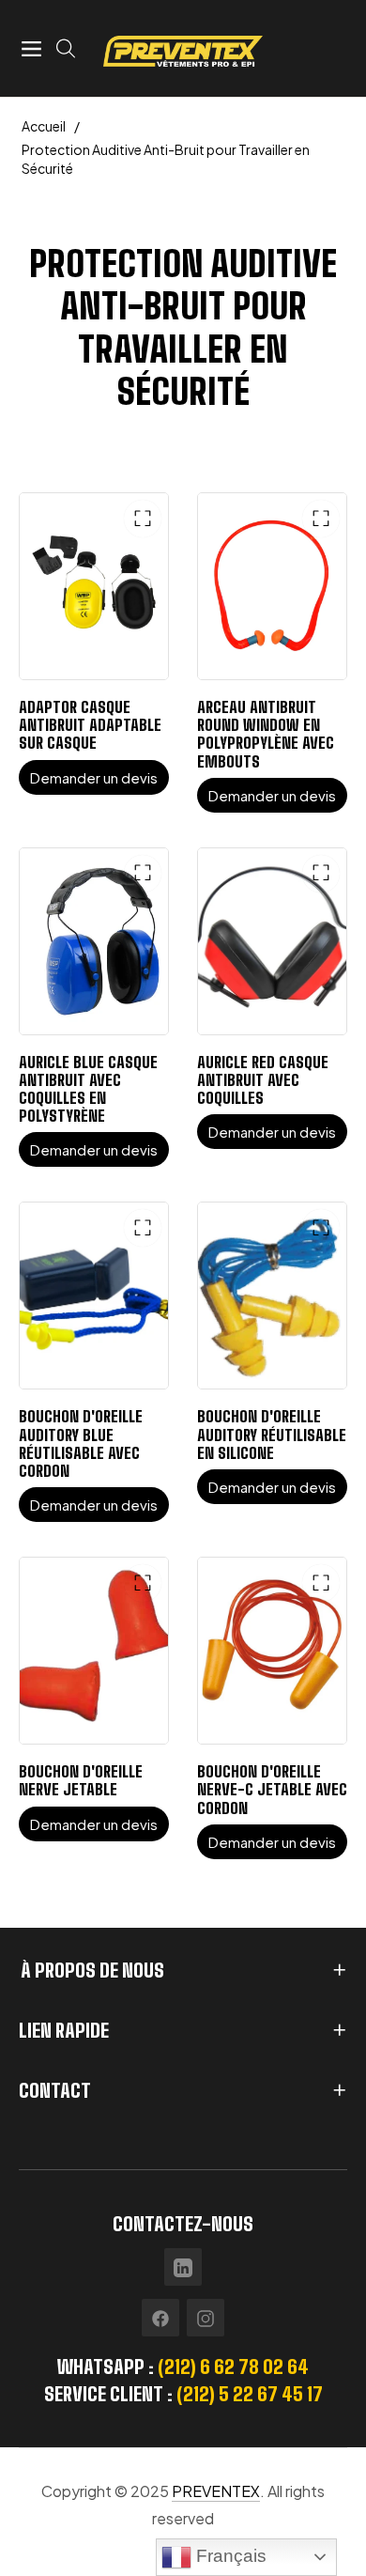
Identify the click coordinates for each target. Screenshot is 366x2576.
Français (229, 2556)
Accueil (44, 126)
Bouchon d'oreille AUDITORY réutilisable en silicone (272, 1434)
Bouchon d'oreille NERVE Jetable (81, 1780)
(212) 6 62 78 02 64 (233, 2367)
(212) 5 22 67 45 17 (250, 2394)
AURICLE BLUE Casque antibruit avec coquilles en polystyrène (88, 1089)
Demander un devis (94, 777)
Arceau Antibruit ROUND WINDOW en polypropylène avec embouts (266, 734)
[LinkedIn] (183, 2267)
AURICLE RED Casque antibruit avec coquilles (263, 1080)
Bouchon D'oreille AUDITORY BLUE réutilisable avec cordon (81, 1443)
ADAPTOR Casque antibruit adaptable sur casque (90, 725)
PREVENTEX (216, 2491)
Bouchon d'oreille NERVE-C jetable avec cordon (272, 1789)
